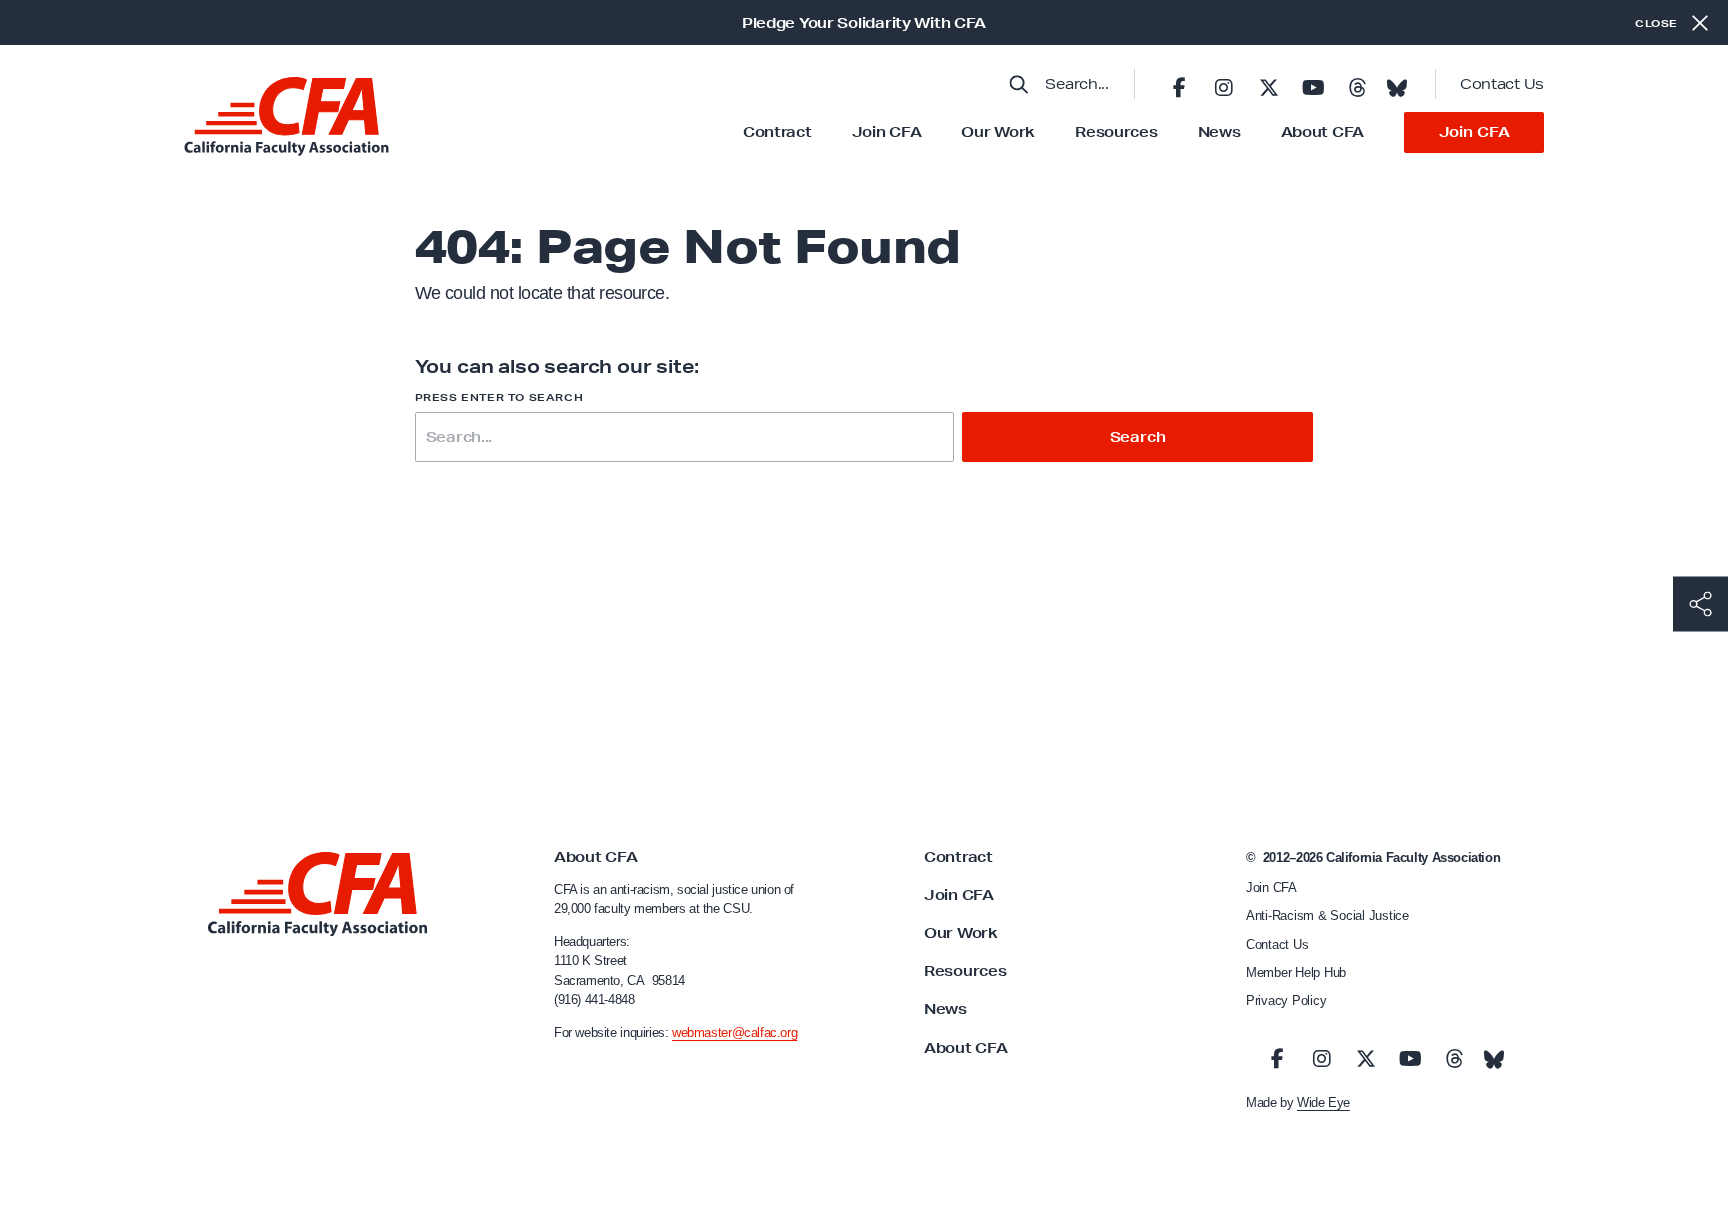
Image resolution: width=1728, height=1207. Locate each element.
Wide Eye (1323, 1102)
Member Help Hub (1296, 972)
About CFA (1322, 132)
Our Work (998, 132)
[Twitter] (1268, 84)
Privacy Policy (1286, 1000)
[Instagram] (1224, 84)
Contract (777, 132)
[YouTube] (1313, 84)
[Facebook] (1179, 84)
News (1219, 132)
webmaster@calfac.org (734, 1032)
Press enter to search (499, 397)
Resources (1116, 132)
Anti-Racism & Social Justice (1327, 915)
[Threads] (1357, 84)
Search (1138, 437)
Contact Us (1502, 84)
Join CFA (887, 132)
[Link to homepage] (286, 116)
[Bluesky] (1397, 82)
